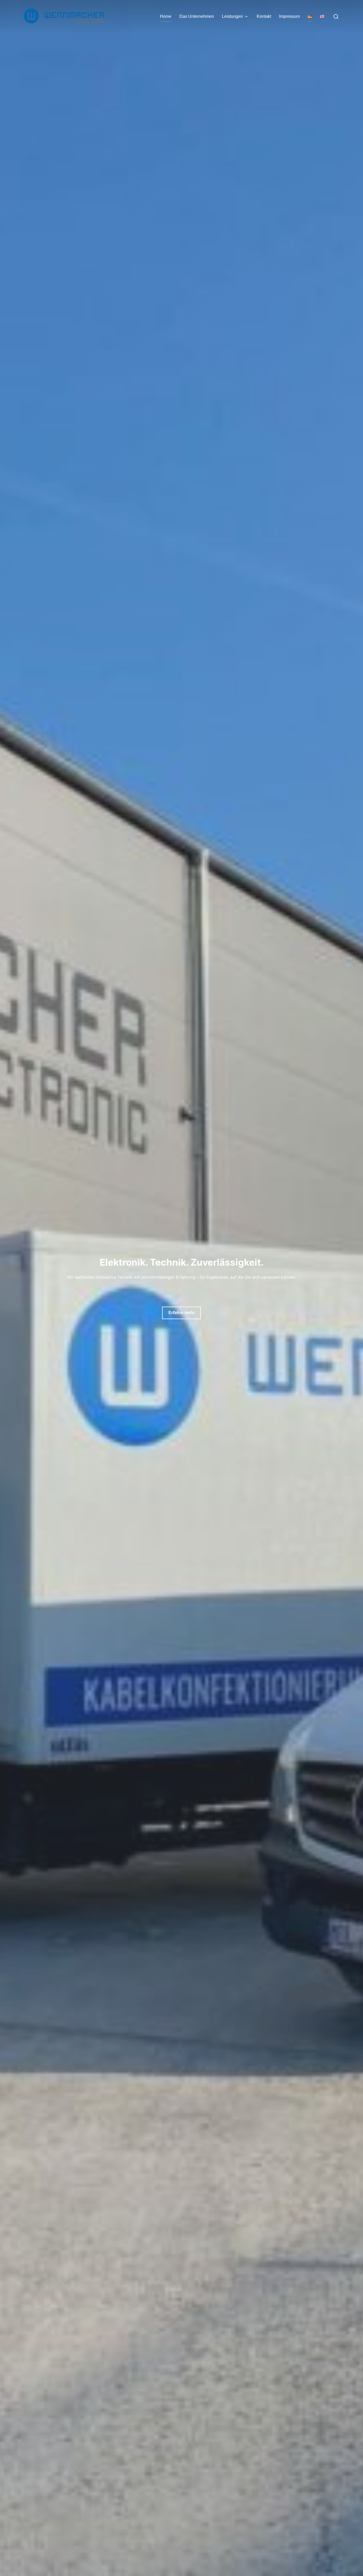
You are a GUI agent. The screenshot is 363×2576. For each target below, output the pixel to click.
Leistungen (232, 16)
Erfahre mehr (182, 1313)
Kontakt (264, 16)
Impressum (289, 16)
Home (166, 16)
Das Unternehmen (197, 16)
